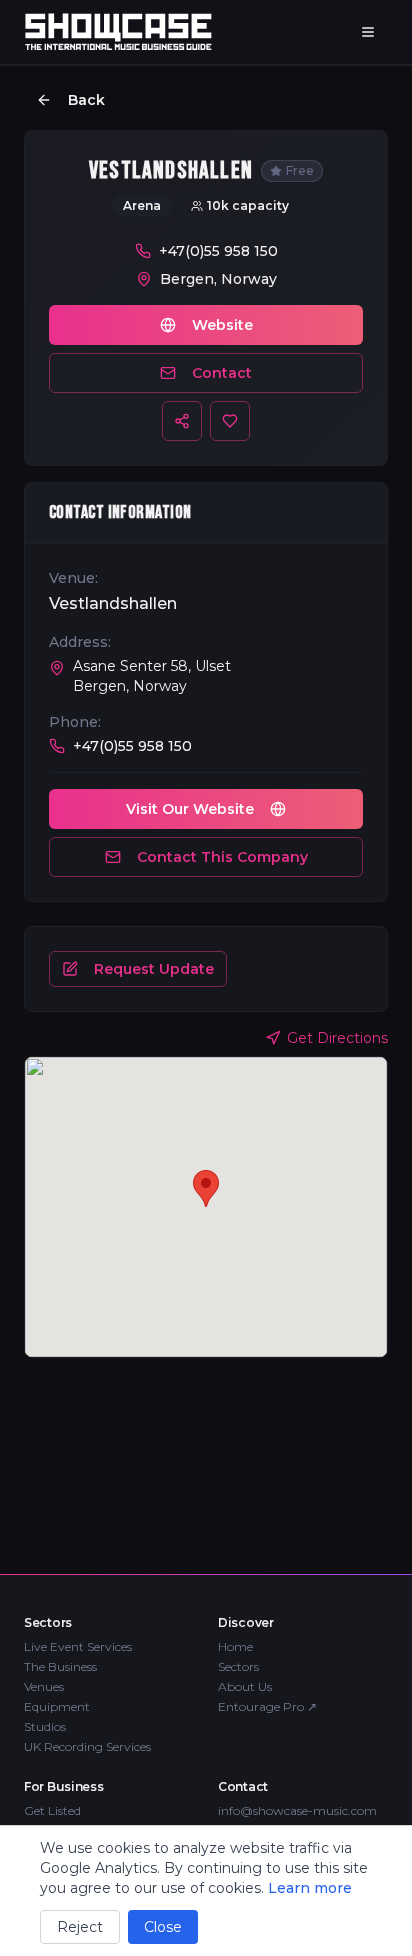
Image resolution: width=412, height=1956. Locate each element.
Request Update (154, 969)
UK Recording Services (87, 1746)
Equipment (57, 1706)
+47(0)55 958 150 (218, 251)
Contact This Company (222, 857)
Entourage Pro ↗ (267, 1706)
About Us (245, 1686)
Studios (45, 1726)
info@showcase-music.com (297, 1810)
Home (235, 1646)
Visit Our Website (190, 809)
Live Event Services (78, 1646)
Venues (44, 1686)
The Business (60, 1666)
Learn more (310, 1888)
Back (86, 100)
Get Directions (337, 1038)
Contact (222, 373)
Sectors (238, 1666)
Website (222, 325)
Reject (80, 1927)
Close (163, 1927)
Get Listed (52, 1810)
